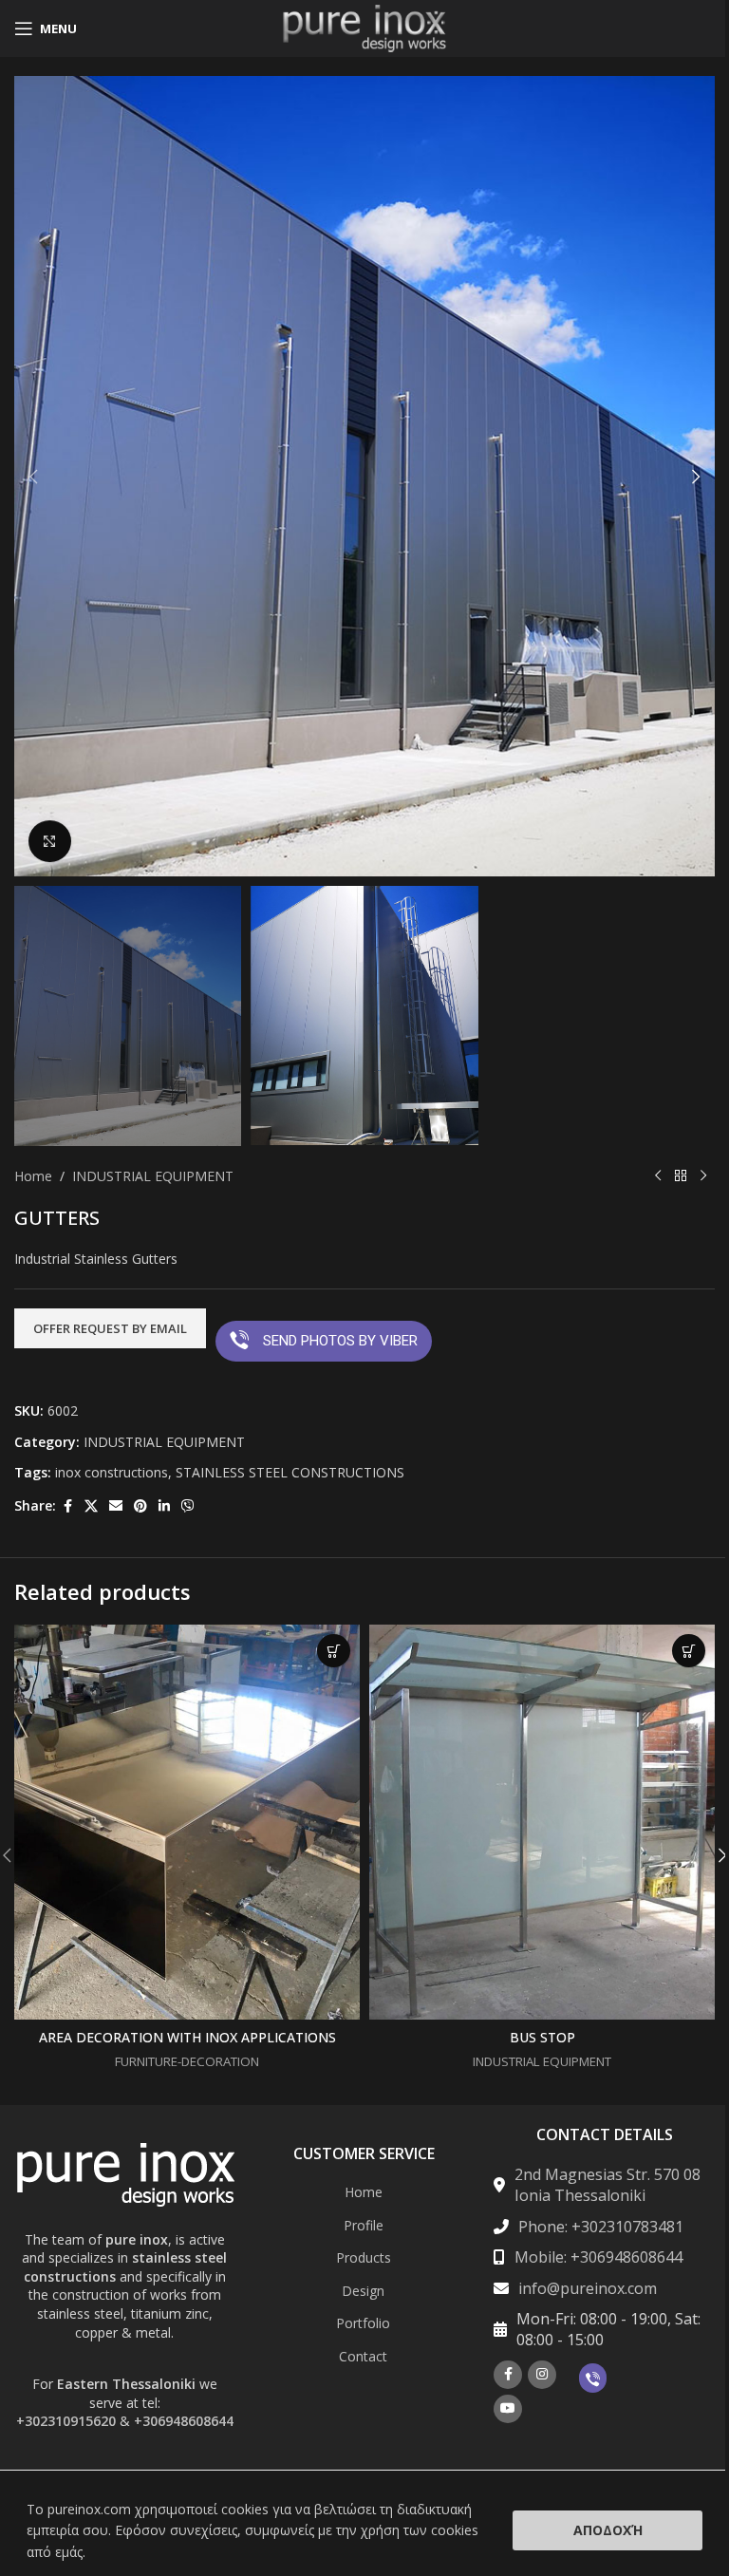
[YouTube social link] (508, 2409)
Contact (363, 2356)
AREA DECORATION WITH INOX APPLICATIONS (187, 2037)
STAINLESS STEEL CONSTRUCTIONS (290, 1472)
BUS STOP (542, 2037)
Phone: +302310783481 (601, 2227)
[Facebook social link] (67, 1506)
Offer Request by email (110, 1328)
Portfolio (363, 2323)
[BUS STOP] (542, 1822)
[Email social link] (116, 1506)
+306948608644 (184, 2421)
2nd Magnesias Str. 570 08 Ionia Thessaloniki (607, 2185)
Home (33, 1176)
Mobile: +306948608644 (598, 2257)
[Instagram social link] (542, 2375)
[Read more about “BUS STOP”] (689, 1651)
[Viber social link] (188, 1506)
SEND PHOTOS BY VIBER (340, 1341)
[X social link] (91, 1506)
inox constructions (112, 1472)
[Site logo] (364, 27)
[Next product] (703, 1176)
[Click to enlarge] (50, 842)
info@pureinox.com (588, 2288)
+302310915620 (66, 2421)
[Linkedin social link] (164, 1506)
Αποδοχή (608, 2530)
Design (363, 2291)
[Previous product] (658, 1176)
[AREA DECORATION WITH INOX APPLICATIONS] (187, 1822)
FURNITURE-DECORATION (187, 2061)
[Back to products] (681, 1176)
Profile (364, 2225)
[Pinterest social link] (140, 1506)
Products (364, 2257)
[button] (33, 477)
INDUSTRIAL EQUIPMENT (153, 1176)
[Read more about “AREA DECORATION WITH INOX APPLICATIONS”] (334, 1651)
